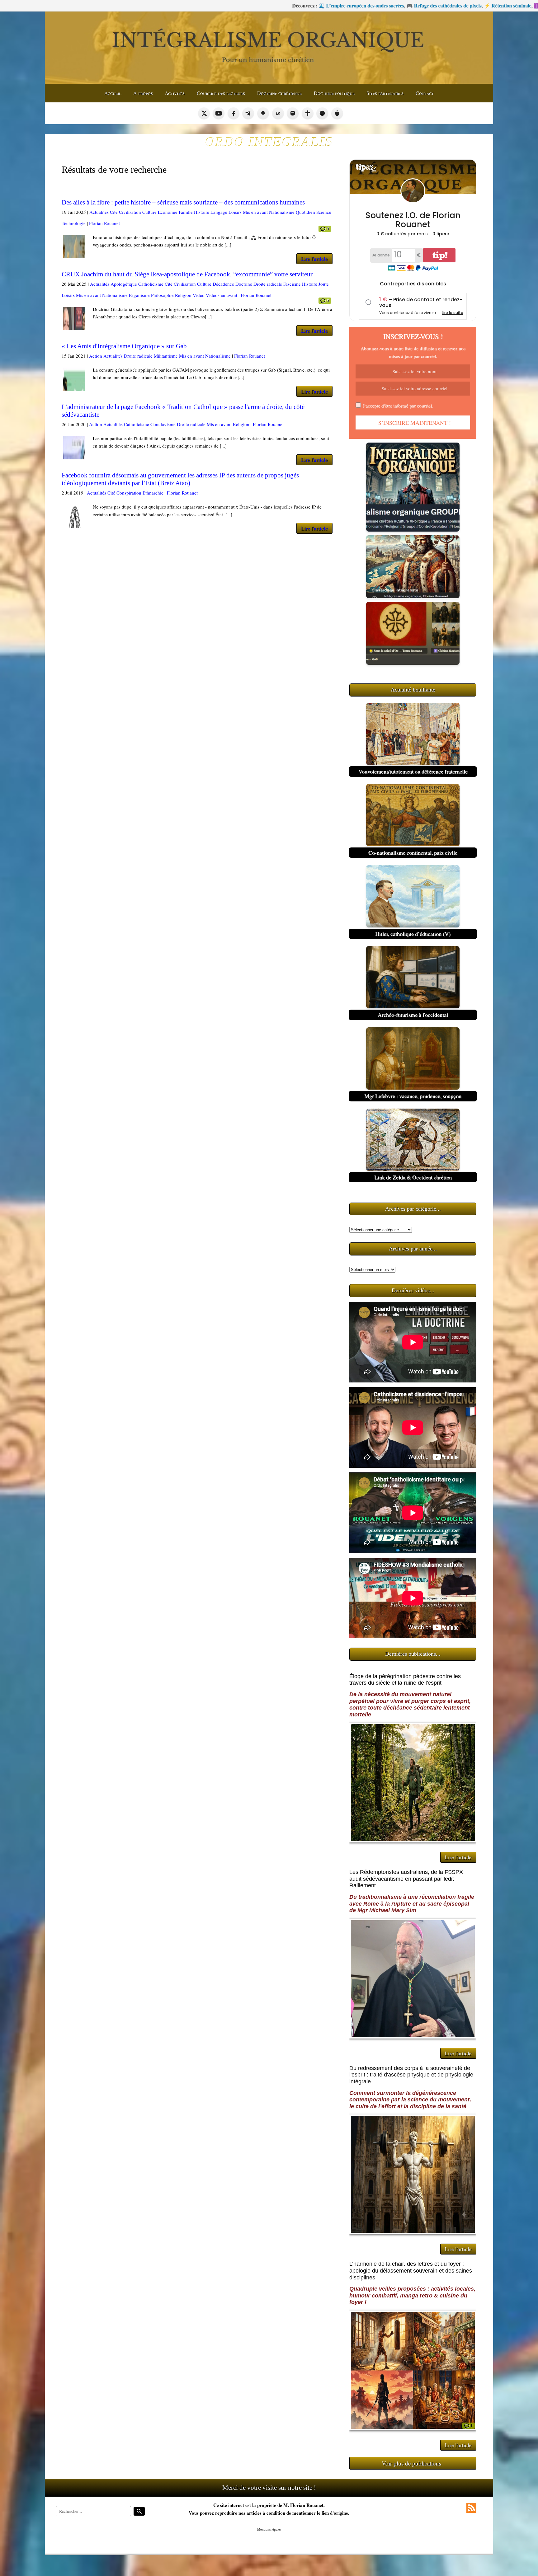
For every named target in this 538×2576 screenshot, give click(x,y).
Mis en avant (255, 212)
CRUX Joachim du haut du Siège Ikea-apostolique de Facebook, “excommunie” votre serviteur (187, 274)
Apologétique (124, 284)
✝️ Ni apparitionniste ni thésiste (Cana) (394, 5)
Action (96, 356)
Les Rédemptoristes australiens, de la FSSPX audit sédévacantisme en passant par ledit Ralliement (406, 1879)
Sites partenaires (385, 93)
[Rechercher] (139, 2511)
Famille (186, 212)
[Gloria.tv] (308, 113)
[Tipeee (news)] (337, 113)
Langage (219, 212)
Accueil (113, 93)
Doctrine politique (334, 93)
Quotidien (305, 212)
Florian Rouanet (104, 223)
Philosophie (162, 295)
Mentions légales (269, 2529)
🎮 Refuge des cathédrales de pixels (262, 5)
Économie (168, 212)
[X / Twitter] (204, 113)
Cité (114, 212)
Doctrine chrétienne (279, 93)
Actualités (99, 212)
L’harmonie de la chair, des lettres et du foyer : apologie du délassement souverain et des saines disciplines (411, 2271)
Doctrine (244, 284)
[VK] (278, 113)
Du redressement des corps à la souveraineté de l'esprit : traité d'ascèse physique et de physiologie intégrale (411, 2075)
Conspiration (129, 493)
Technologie (74, 223)
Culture (149, 212)
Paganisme (139, 295)
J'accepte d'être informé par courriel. (398, 406)
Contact (425, 93)
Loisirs (235, 212)
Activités (175, 93)
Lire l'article (314, 259)
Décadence (223, 284)
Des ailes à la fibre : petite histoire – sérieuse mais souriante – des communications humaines (183, 202)
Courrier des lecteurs (221, 93)
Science (324, 212)
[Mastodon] (293, 113)
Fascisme (292, 284)
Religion (183, 295)
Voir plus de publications (411, 2463)
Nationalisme (282, 212)
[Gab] (263, 113)
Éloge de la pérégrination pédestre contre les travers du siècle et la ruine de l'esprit (405, 1680)
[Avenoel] (322, 113)
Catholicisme (151, 284)
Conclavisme (163, 424)
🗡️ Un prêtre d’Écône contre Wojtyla (477, 5)
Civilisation (130, 212)
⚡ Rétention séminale (326, 5)
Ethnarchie (153, 493)
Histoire (202, 212)
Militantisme (166, 356)
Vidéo (199, 295)
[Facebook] (234, 113)
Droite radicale (268, 284)
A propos (143, 93)
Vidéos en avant (222, 295)
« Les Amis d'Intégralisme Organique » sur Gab (124, 346)
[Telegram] (248, 113)
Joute (324, 284)
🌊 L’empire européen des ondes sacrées (180, 5)
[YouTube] (219, 113)
